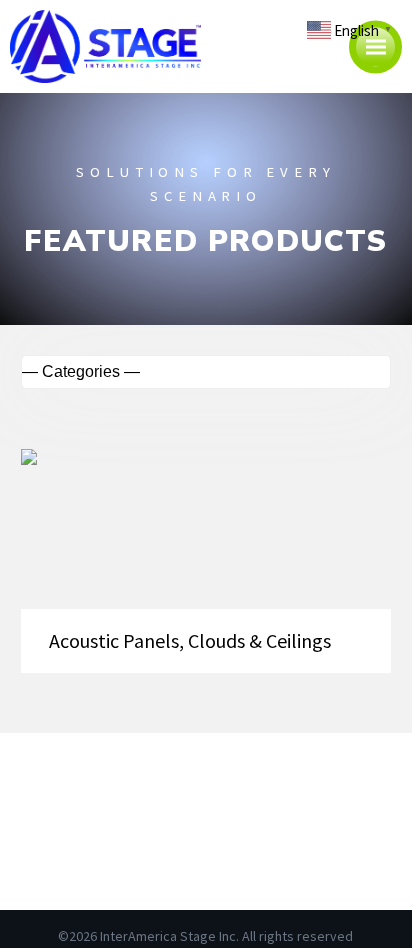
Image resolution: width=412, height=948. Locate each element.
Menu (375, 46)
